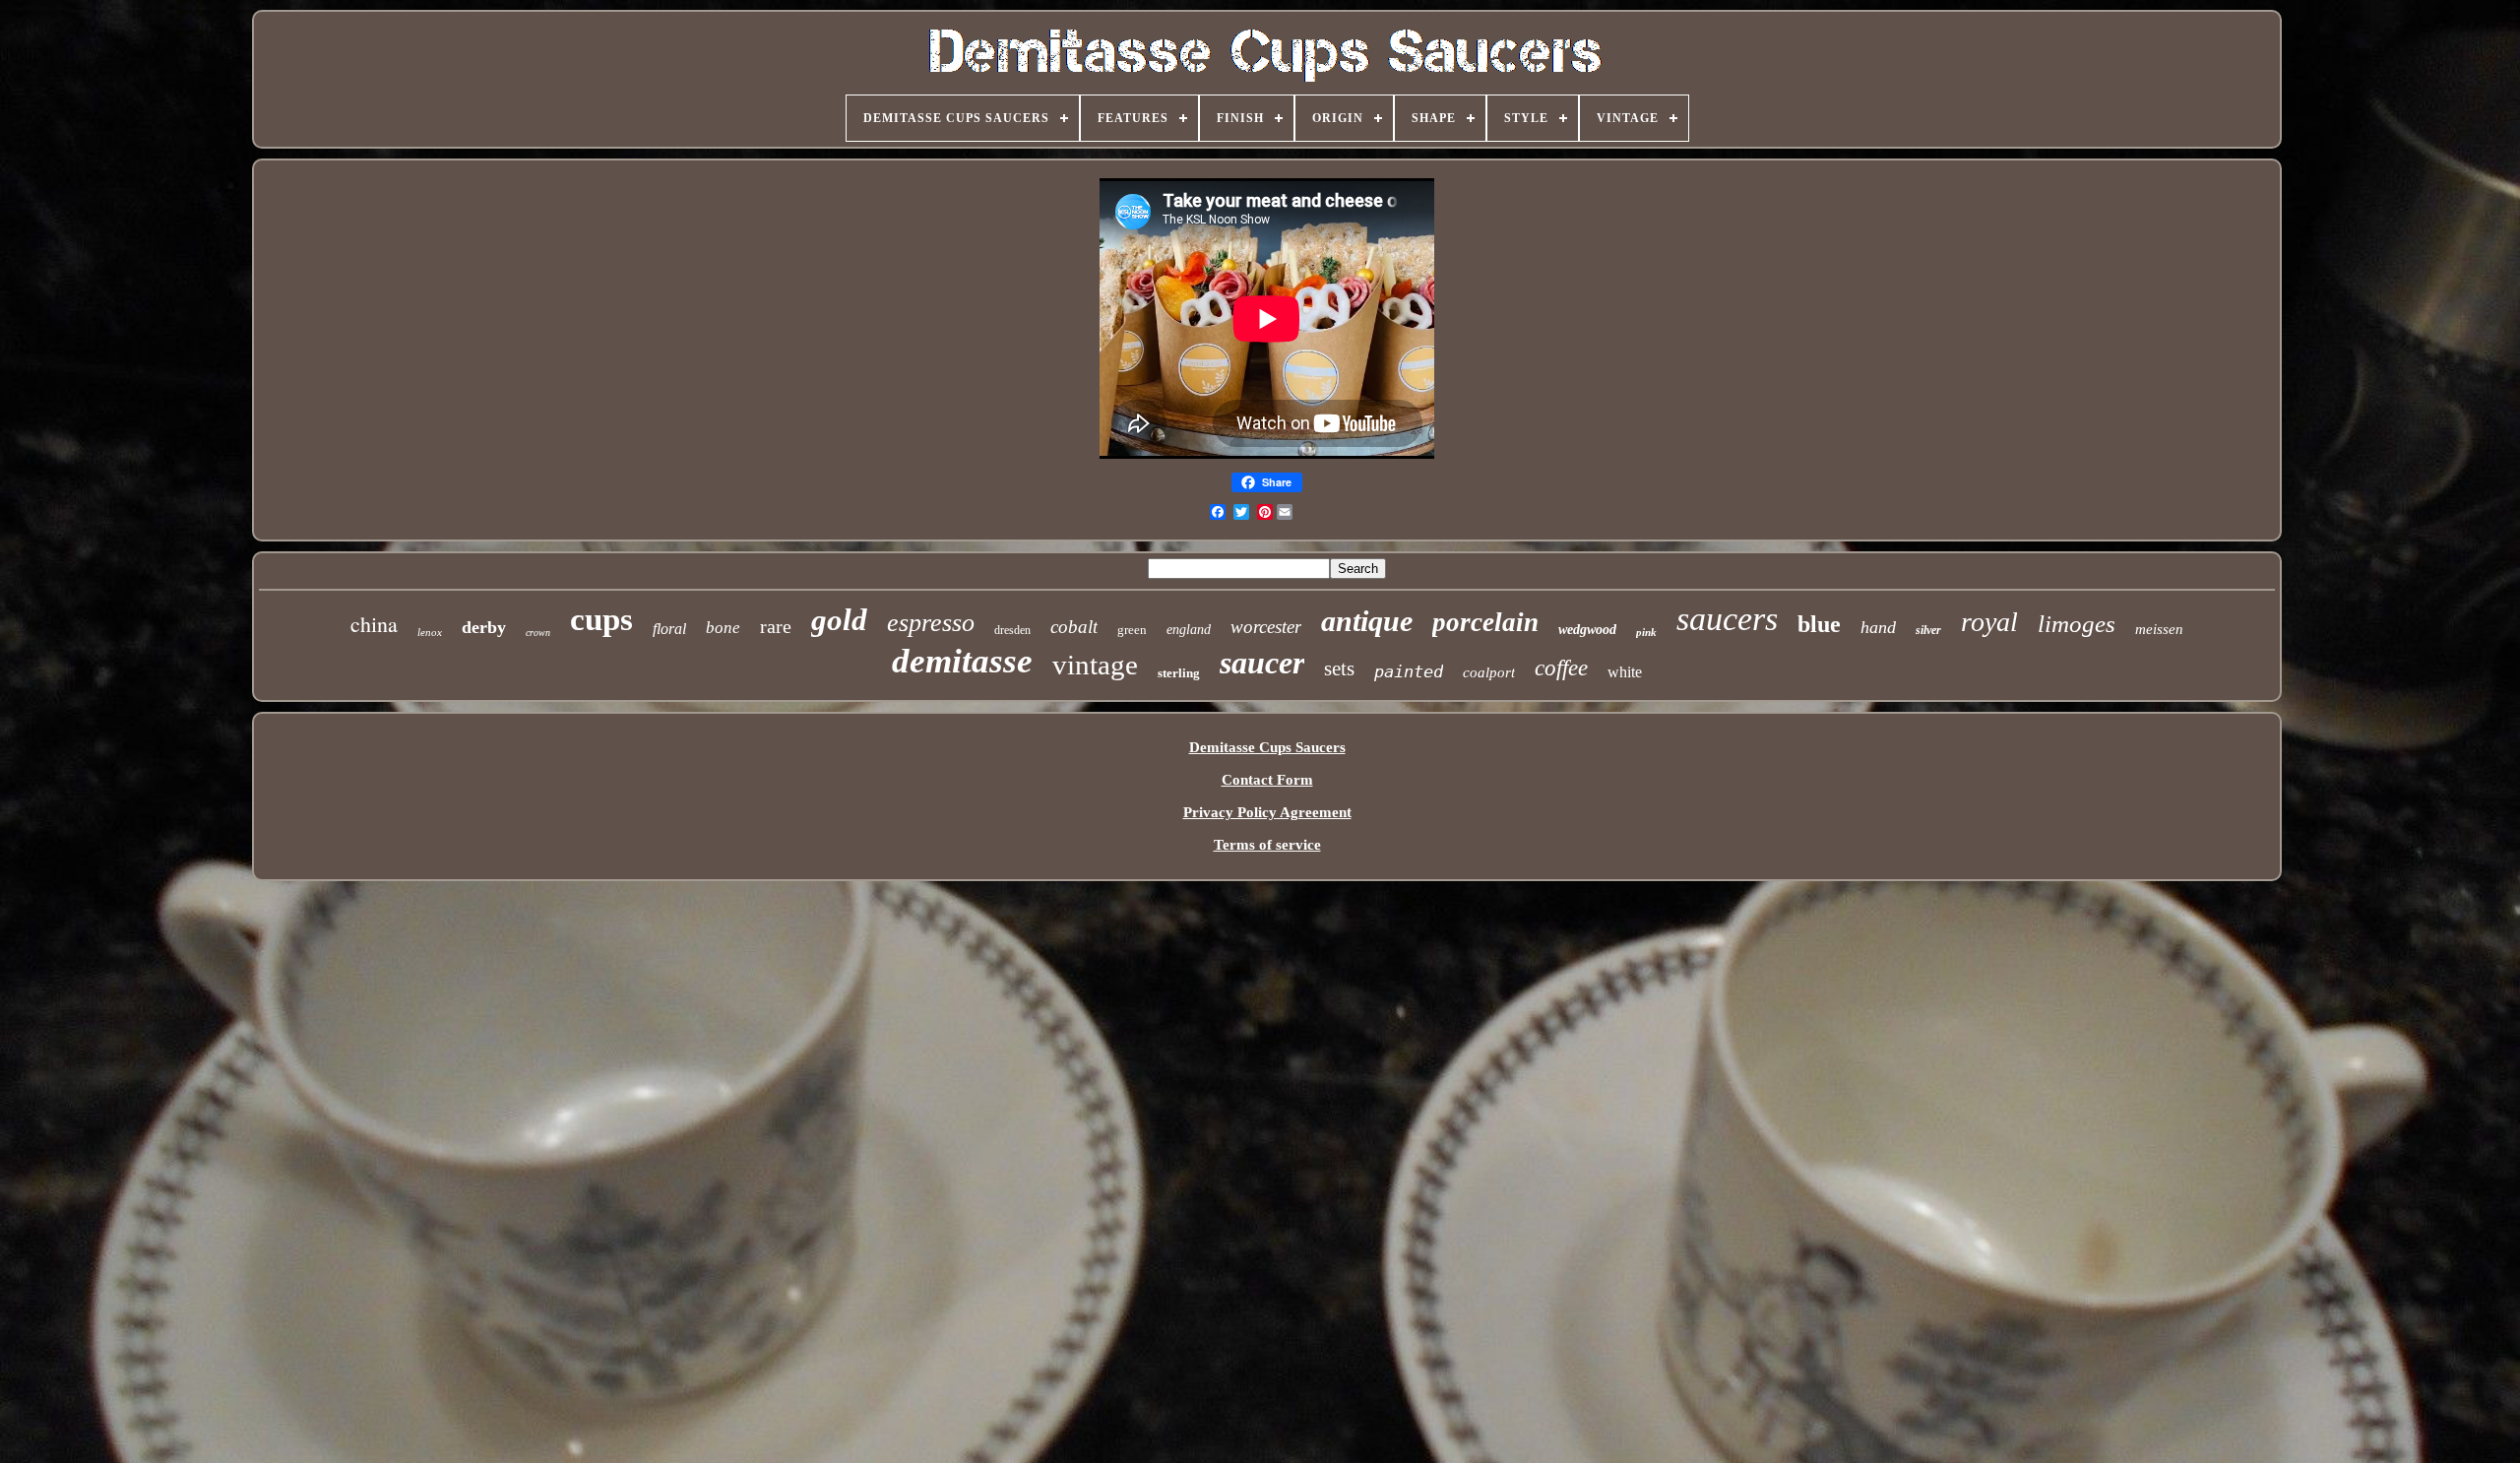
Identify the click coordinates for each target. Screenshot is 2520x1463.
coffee (1561, 668)
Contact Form (1267, 780)
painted (1409, 671)
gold (839, 620)
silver (1928, 630)
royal (1989, 622)
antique (1367, 621)
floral (669, 629)
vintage (1095, 665)
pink (1646, 632)
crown (538, 633)
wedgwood (1587, 630)
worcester (1266, 627)
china (374, 624)
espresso (931, 623)
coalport (1489, 672)
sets (1339, 668)
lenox (430, 632)
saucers (1727, 619)
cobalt (1074, 627)
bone (723, 628)
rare (776, 626)
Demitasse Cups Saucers (1267, 747)
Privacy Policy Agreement (1267, 812)
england (1189, 630)
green (1132, 630)
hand (1878, 627)
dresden (1012, 630)
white (1625, 672)
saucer (1262, 663)
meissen (2159, 629)
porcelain (1485, 622)
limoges (2077, 624)
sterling (1179, 673)
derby (484, 627)
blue (1819, 624)
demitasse (962, 661)
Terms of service (1267, 845)
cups (601, 619)
